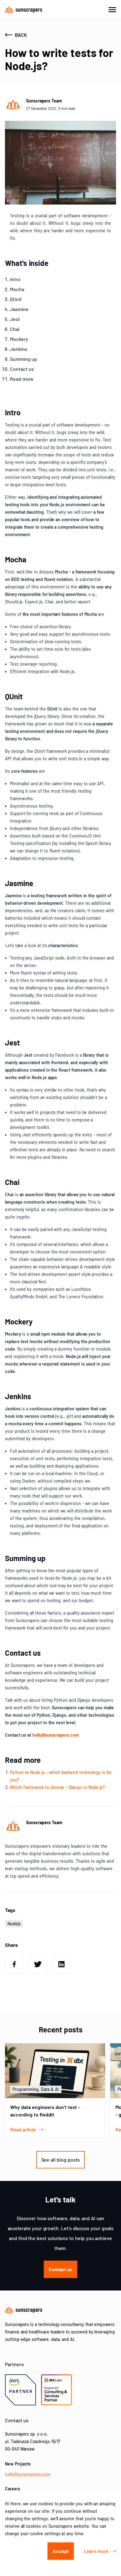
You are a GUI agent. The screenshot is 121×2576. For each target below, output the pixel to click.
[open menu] (112, 9)
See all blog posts (61, 2160)
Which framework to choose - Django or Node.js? (57, 1787)
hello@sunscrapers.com (56, 1735)
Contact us (60, 2269)
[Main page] (24, 9)
